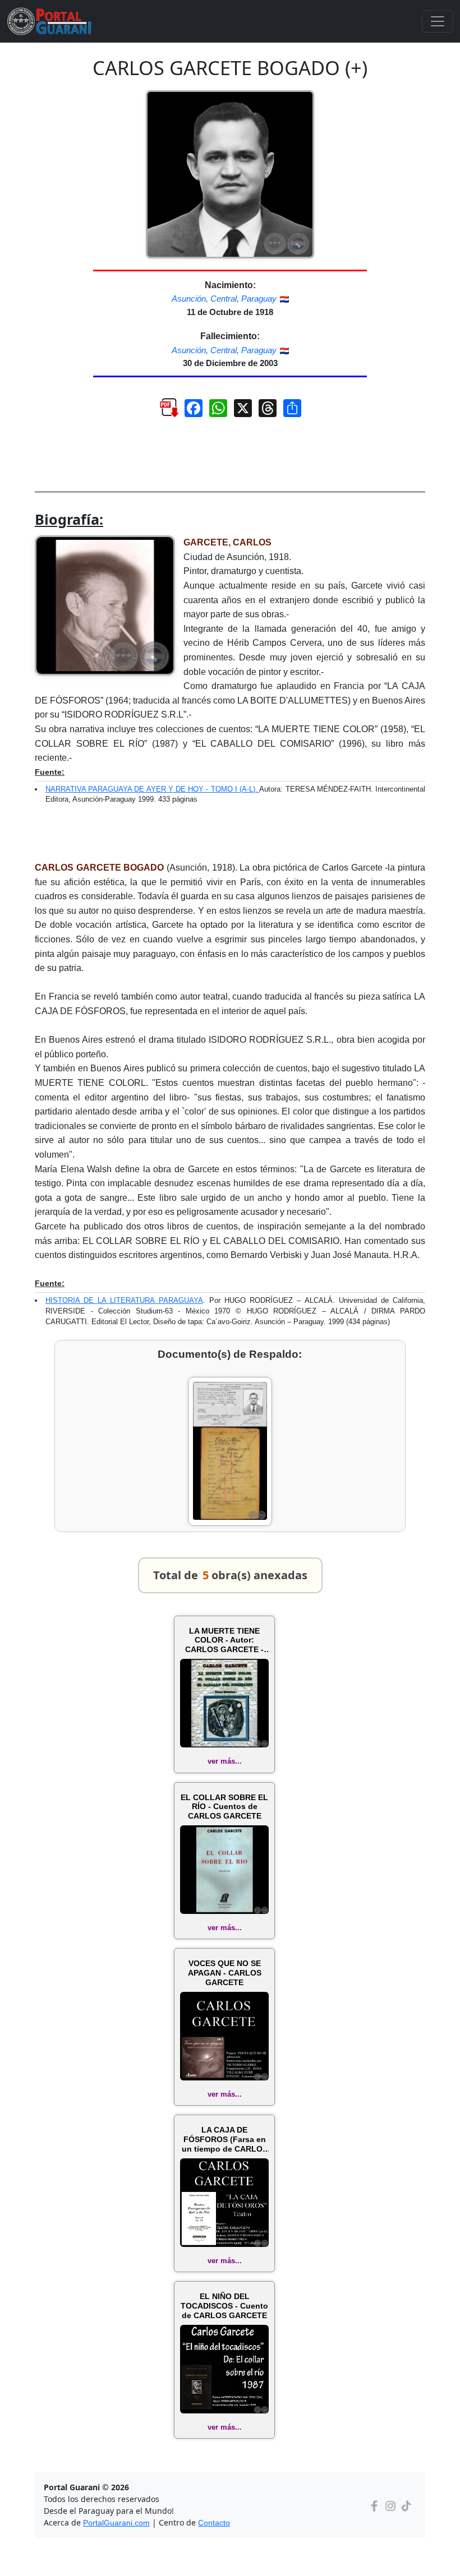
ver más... (225, 1761)
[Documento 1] (230, 1451)
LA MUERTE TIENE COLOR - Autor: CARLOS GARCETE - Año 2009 (224, 1640)
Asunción (189, 299)
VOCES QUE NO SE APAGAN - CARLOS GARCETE (225, 1973)
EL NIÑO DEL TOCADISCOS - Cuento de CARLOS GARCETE (224, 2306)
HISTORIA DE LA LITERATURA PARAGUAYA (124, 1300)
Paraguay (259, 299)
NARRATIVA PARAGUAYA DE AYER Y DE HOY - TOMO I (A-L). (152, 789)
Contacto (214, 2523)
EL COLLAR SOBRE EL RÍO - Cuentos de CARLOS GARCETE (224, 1807)
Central (224, 299)
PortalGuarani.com (116, 2523)
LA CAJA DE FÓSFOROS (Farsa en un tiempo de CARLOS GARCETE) (225, 2139)
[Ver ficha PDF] (159, 417)
